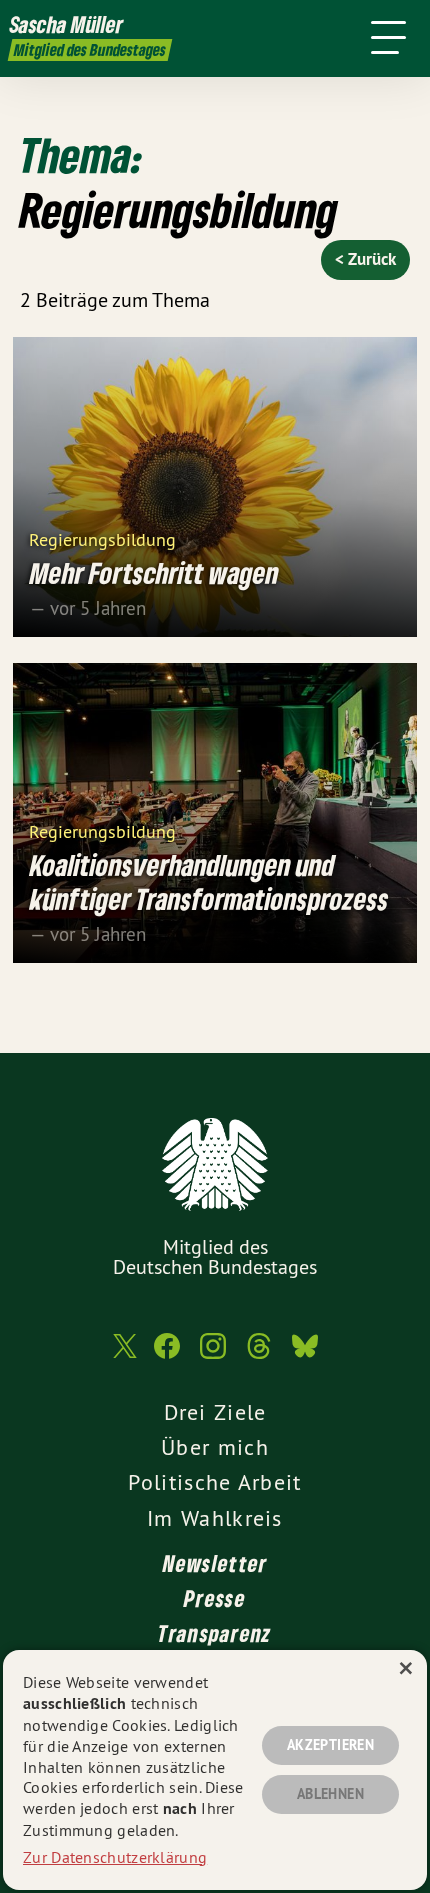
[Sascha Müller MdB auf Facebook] (167, 1356)
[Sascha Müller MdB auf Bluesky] (305, 1356)
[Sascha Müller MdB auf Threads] (259, 1356)
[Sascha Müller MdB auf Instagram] (213, 1356)
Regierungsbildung (102, 538)
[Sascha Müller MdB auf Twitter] (123, 1356)
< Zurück (365, 259)
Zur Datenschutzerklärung (115, 1857)
